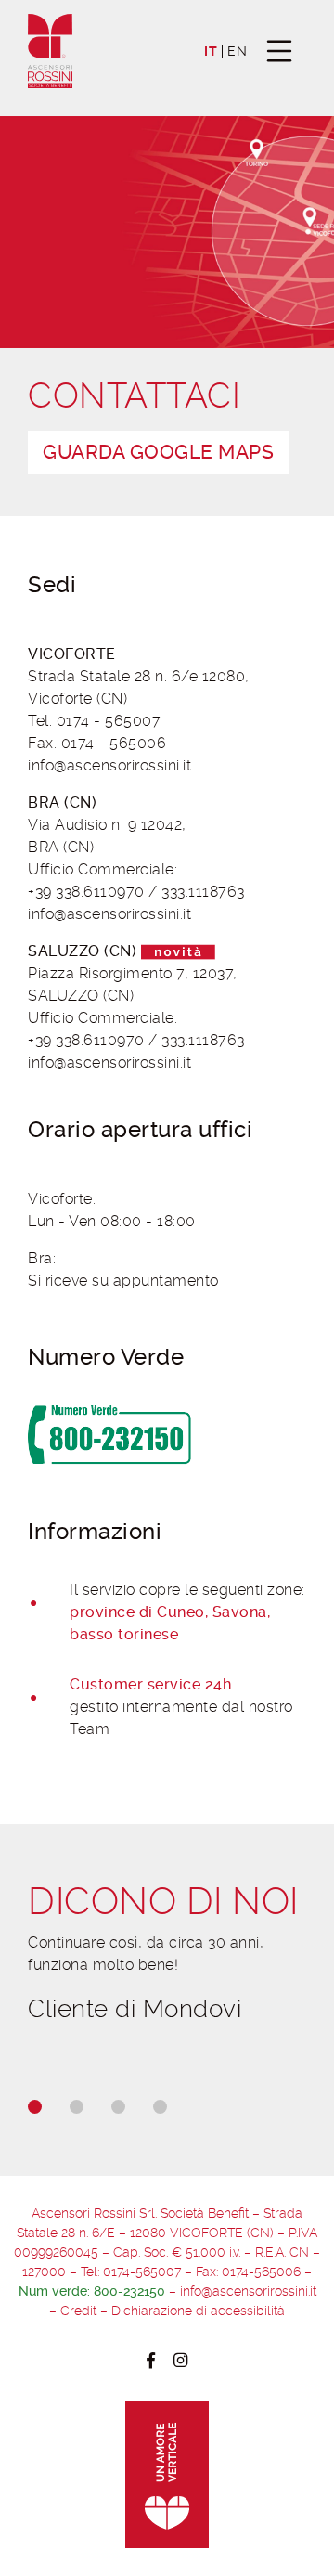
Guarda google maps (158, 452)
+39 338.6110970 (86, 892)
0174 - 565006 (114, 743)
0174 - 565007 (109, 721)
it (211, 52)
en (237, 52)
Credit (78, 2311)
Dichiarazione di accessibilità (198, 2311)
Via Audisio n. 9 (82, 825)
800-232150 (129, 2291)
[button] (35, 2107)
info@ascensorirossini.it (109, 765)
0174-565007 (142, 2272)
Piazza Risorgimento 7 (106, 973)
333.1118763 (203, 892)
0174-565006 (261, 2272)
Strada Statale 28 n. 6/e (115, 676)
